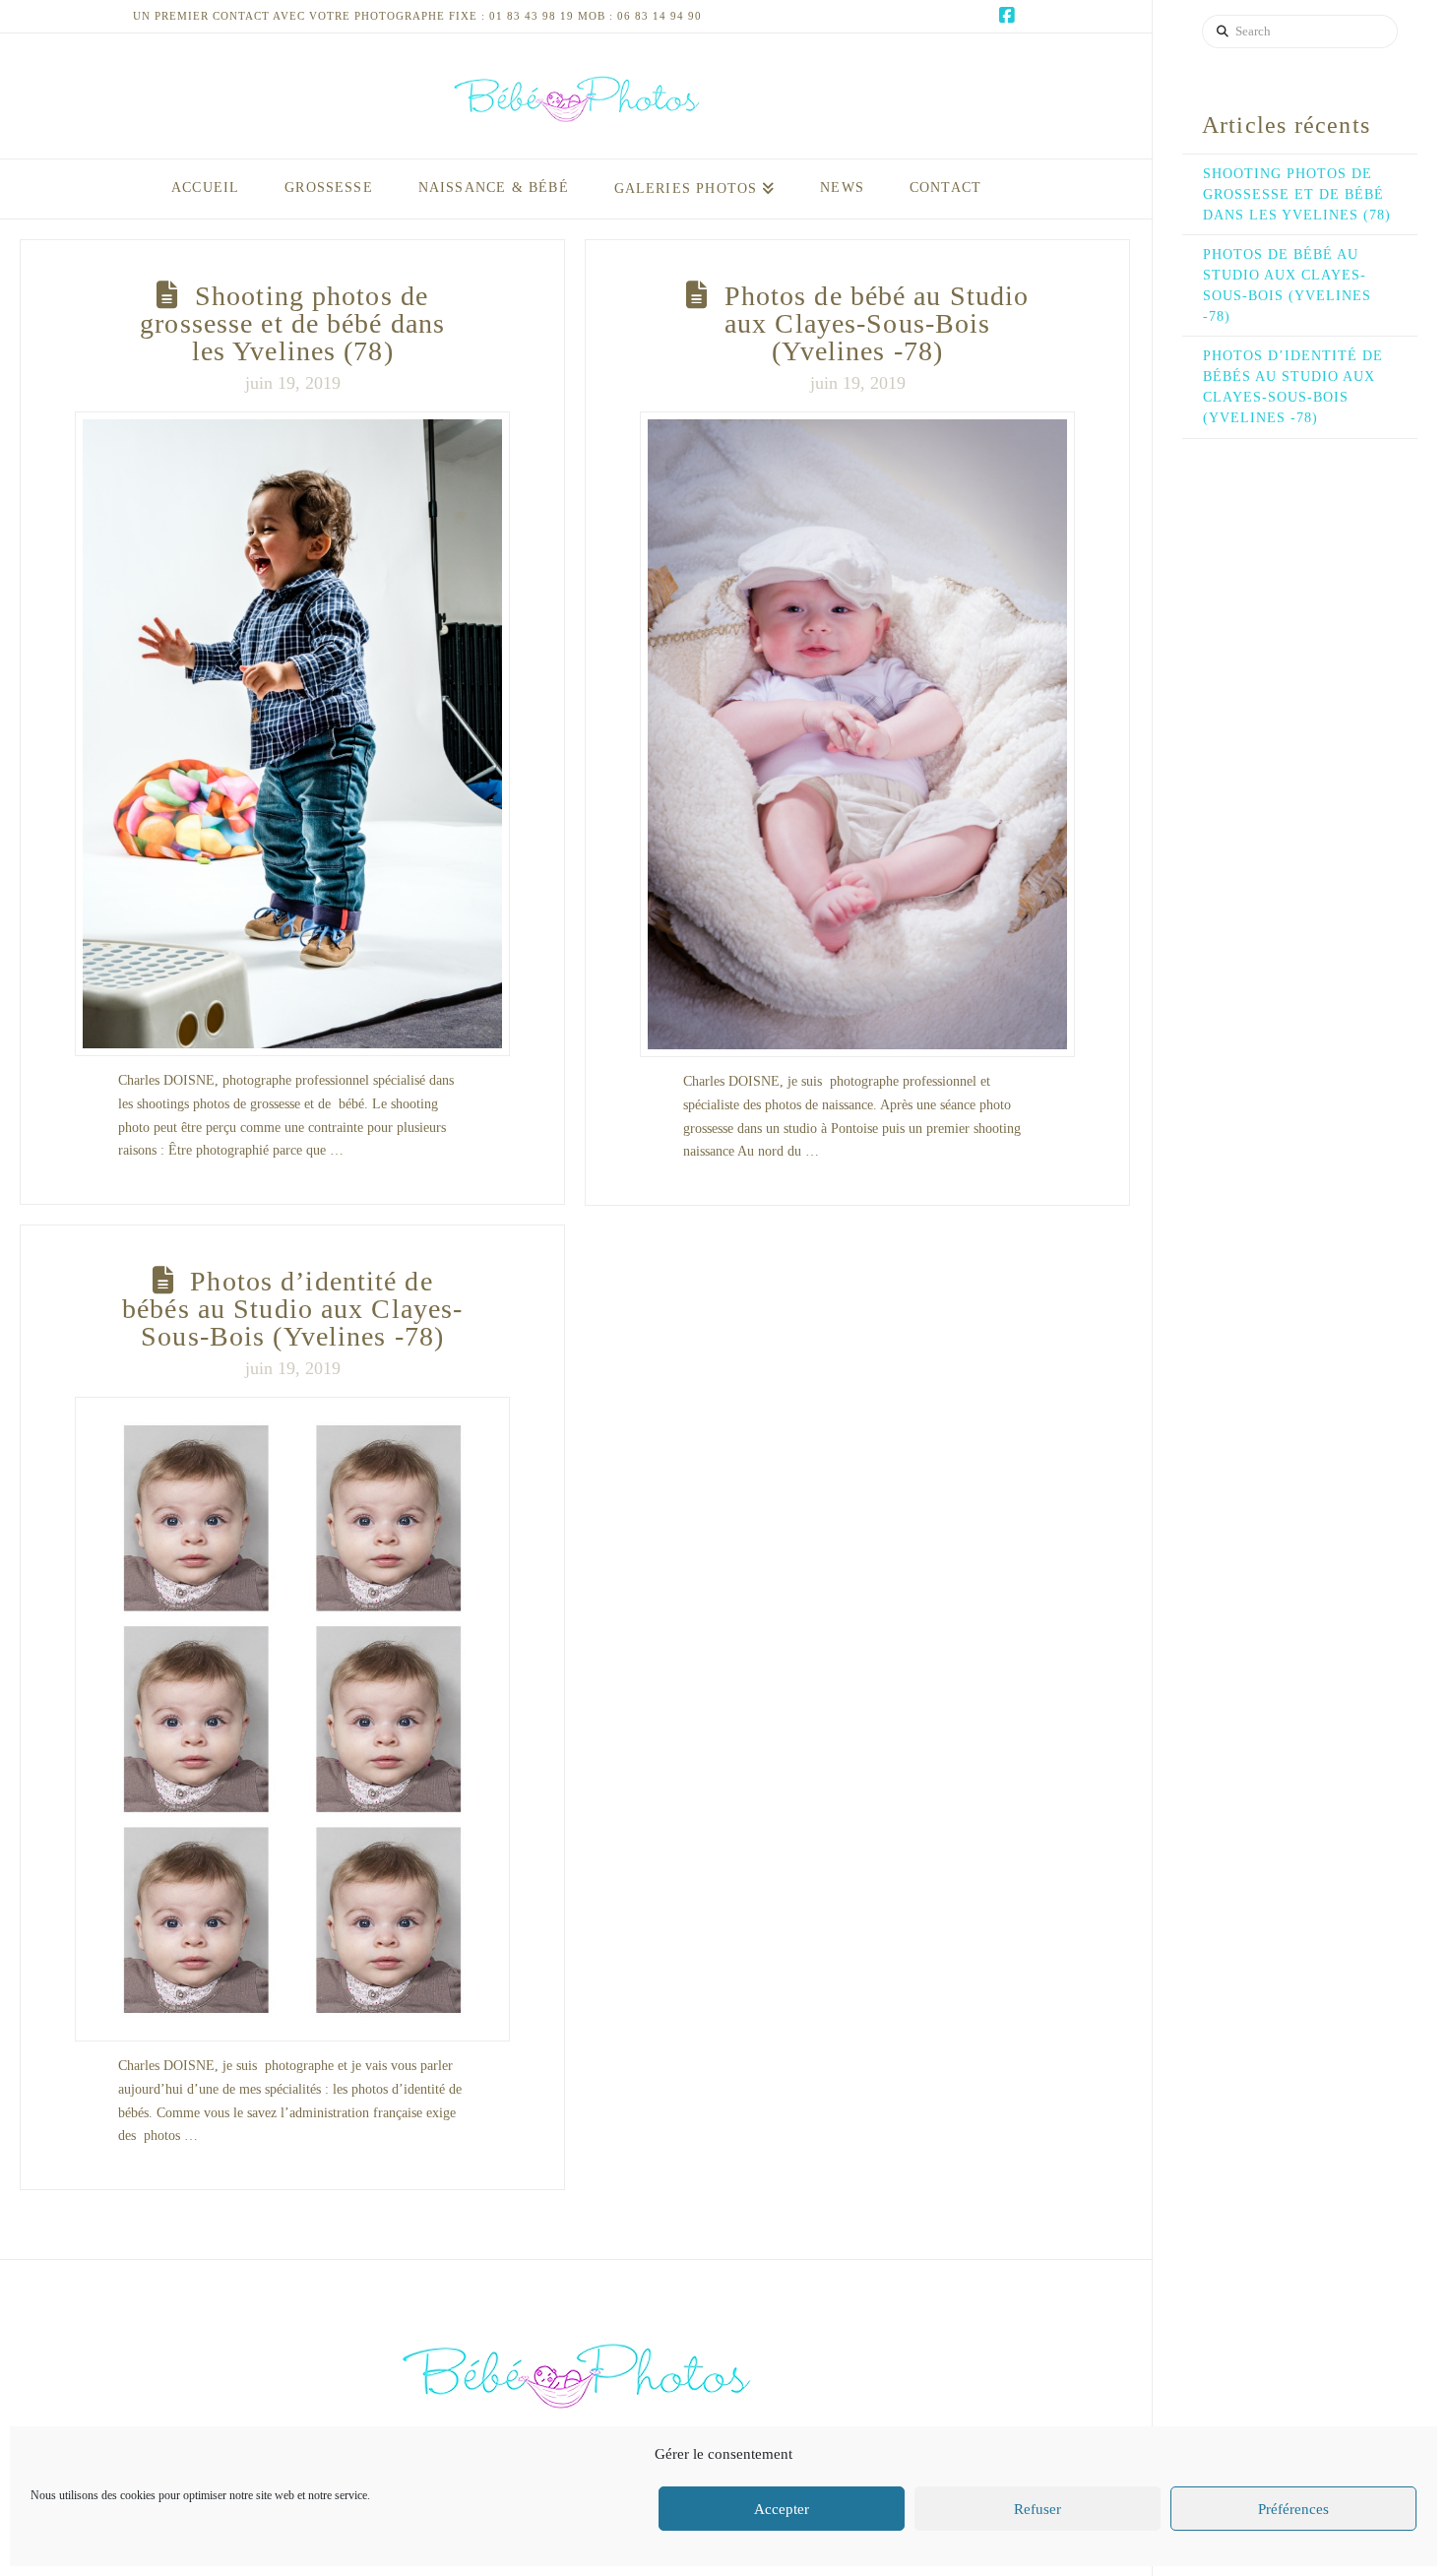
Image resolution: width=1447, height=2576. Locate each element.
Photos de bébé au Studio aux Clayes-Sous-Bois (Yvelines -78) (877, 323)
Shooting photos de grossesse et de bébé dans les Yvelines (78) (292, 323)
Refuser (1038, 2509)
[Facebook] (1007, 16)
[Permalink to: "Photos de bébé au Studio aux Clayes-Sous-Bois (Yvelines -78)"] (857, 734)
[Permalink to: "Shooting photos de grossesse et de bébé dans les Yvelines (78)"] (292, 734)
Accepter (782, 2509)
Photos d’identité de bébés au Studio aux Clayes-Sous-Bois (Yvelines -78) (292, 1309)
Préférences (1293, 2509)
